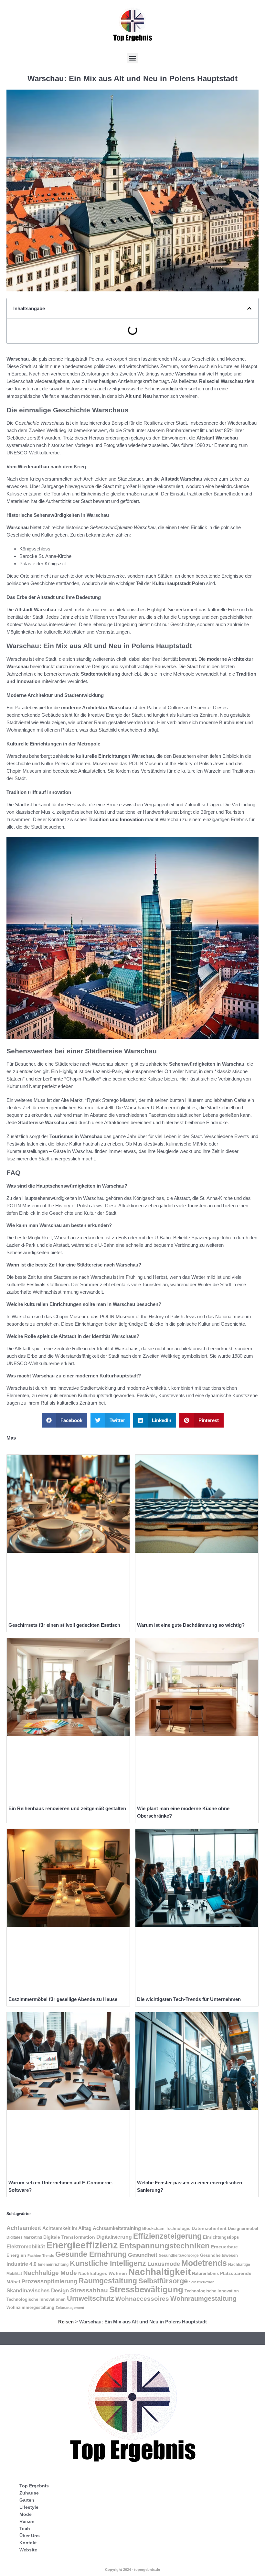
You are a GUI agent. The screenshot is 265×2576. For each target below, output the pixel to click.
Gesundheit (143, 2255)
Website (28, 2550)
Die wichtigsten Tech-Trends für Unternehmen (189, 1999)
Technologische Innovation (212, 2291)
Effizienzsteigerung (167, 2236)
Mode (26, 2514)
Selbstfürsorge (163, 2281)
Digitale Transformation (69, 2237)
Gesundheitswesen (219, 2255)
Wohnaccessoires (142, 2299)
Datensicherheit (209, 2228)
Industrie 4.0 (21, 2264)
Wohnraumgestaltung (203, 2298)
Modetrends (204, 2263)
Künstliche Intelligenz (108, 2263)
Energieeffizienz (82, 2245)
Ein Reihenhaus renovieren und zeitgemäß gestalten (67, 1808)
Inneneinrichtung (53, 2264)
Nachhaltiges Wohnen (103, 2273)
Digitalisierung (114, 2237)
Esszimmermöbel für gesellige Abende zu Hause (63, 1999)
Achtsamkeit (24, 2228)
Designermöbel (243, 2228)
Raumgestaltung (108, 2281)
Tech (25, 2528)
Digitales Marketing (24, 2237)
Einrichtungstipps (221, 2237)
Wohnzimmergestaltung (30, 2307)
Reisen (66, 2322)
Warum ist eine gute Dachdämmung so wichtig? (191, 1625)
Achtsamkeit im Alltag (67, 2228)
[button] (133, 58)
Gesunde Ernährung (91, 2254)
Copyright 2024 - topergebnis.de (132, 2570)
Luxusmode (164, 2264)
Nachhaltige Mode (50, 2273)
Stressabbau (89, 2290)
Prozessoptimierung (49, 2281)
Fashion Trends (41, 2255)
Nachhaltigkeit (159, 2272)
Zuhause (29, 2493)
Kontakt (28, 2543)
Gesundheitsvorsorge (179, 2255)
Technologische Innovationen (36, 2299)
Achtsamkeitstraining (117, 2228)
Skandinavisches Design (38, 2291)
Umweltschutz (90, 2298)
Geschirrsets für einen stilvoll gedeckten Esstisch (64, 1625)
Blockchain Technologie (166, 2229)
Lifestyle (29, 2507)
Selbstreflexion (202, 2282)
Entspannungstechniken (164, 2246)
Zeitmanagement (70, 2308)
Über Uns (30, 2536)
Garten (27, 2500)
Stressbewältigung (146, 2289)
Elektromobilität (26, 2247)
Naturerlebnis (205, 2273)
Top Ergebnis (34, 2486)
